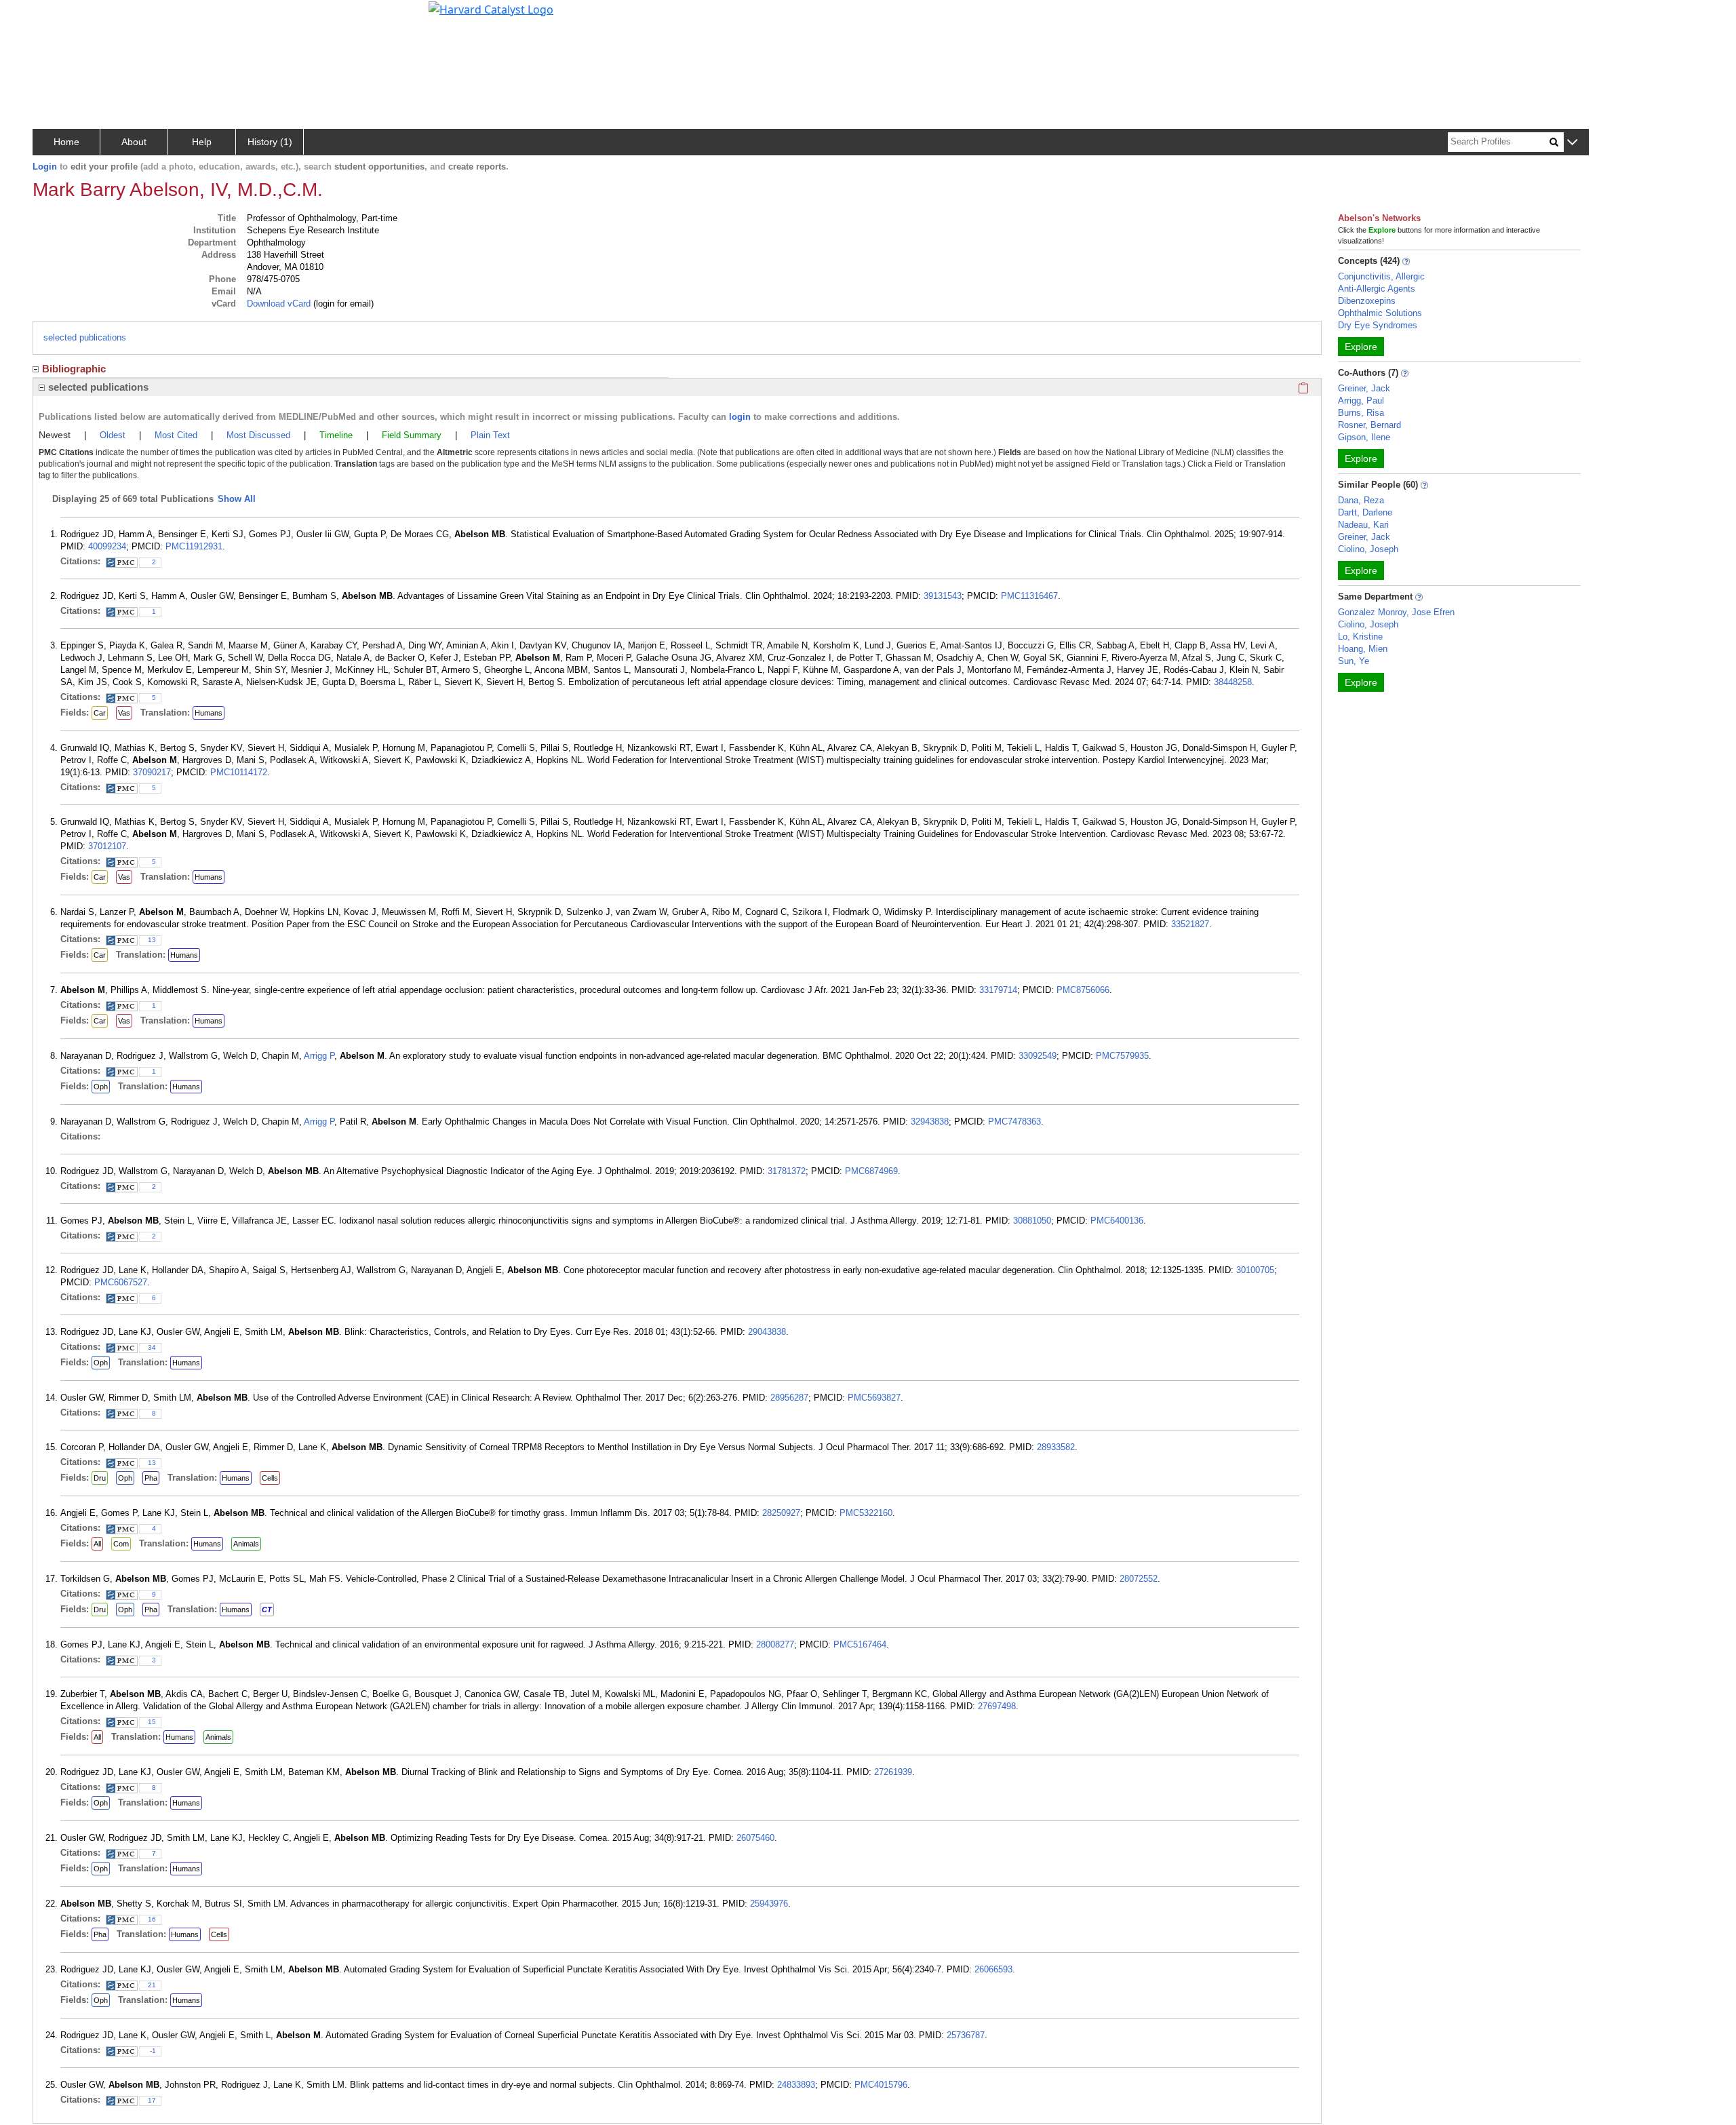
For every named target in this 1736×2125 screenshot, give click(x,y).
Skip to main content (57, 16)
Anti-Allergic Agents (1377, 289)
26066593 (993, 1969)
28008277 (775, 1644)
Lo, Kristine (1360, 637)
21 (152, 1985)
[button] (1572, 143)
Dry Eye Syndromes (1378, 325)
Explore (1361, 347)
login (740, 417)
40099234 (107, 546)
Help (202, 142)
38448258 (1233, 682)
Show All (237, 499)
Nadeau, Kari (1363, 525)
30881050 (1032, 1221)
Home (66, 142)
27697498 (997, 1706)
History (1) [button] (270, 142)
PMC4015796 (881, 2085)
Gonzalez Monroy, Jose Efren (1396, 612)
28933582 (1056, 1447)
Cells (270, 1478)
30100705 (1255, 1270)
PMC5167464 (860, 1644)
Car (100, 713)
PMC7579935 (1122, 1056)
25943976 (769, 1904)
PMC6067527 (121, 1282)
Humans (209, 713)
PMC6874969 (871, 1171)
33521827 (1190, 924)
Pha (151, 1478)
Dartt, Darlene (1365, 512)
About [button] (134, 142)
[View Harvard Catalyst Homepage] (491, 8)
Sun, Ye (1354, 661)
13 (152, 940)
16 (152, 1919)
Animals (246, 1544)
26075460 (755, 1838)
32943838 (930, 1122)
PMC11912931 (194, 546)
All (97, 1544)
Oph (101, 1087)
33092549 (1038, 1056)
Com (121, 1544)
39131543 (943, 596)
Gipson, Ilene (1364, 437)
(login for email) (342, 304)
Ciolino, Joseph (1368, 549)
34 (152, 1347)
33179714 (998, 990)
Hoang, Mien (1363, 649)
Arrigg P (319, 1056)
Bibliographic (74, 369)
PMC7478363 (1014, 1122)
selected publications (85, 337)
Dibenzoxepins (1367, 301)
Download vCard (279, 304)
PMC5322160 (866, 1513)
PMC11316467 (1029, 596)
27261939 (893, 1772)
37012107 (107, 846)
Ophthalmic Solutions (1380, 313)
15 (152, 1722)
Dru (100, 1478)
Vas (124, 713)
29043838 (767, 1332)
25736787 (966, 2035)
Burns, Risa (1361, 413)
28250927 (781, 1513)
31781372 (787, 1171)
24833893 (796, 2085)
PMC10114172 (239, 772)
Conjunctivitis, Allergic (1381, 276)
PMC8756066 (1083, 990)
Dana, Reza (1361, 500)
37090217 (152, 772)
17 (152, 2100)
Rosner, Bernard (1369, 425)
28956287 (789, 1398)
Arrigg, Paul (1361, 401)
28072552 (1139, 1579)
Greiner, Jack (1364, 388)
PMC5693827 (874, 1398)
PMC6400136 (1117, 1221)
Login (45, 167)
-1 (153, 2051)
